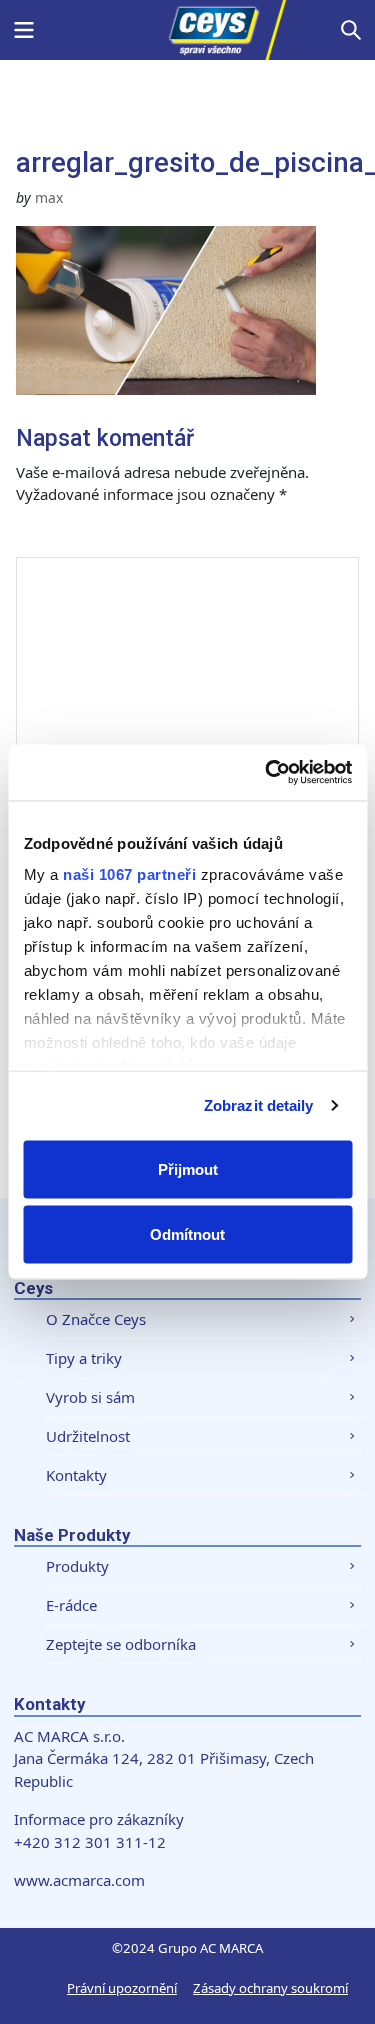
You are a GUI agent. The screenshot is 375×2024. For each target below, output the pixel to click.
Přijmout (188, 1168)
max (49, 197)
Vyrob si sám (90, 1397)
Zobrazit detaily (259, 1105)
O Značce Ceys (96, 1319)
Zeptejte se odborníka (121, 1644)
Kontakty (76, 1475)
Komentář (74, 536)
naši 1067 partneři (129, 874)
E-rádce (71, 1605)
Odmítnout (187, 1234)
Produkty (77, 1566)
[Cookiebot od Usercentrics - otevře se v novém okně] (267, 773)
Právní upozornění (122, 1988)
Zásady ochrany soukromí (270, 1988)
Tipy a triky (84, 1358)
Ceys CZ (188, 30)
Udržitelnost (88, 1436)
